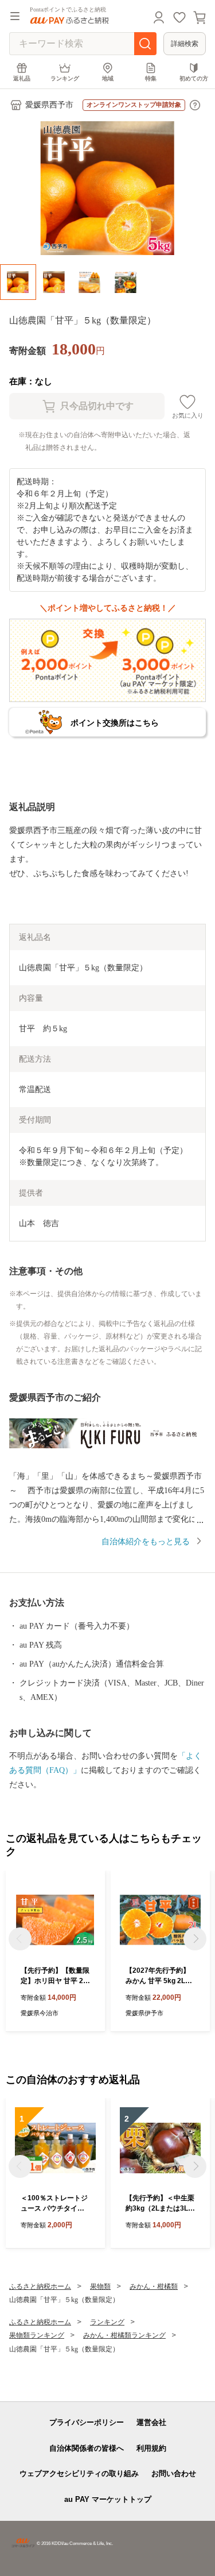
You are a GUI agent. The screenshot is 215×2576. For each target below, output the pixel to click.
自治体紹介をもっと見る (146, 1542)
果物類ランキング (37, 2335)
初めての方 (194, 78)
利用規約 (151, 2448)
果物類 (100, 2286)
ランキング (65, 78)
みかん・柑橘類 (154, 2286)
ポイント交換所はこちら (115, 723)
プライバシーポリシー (87, 2422)
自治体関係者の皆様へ (87, 2448)
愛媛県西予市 (49, 105)
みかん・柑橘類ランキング (124, 2335)
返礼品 (22, 78)
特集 (151, 78)
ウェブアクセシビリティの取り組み (79, 2473)
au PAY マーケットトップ (108, 2499)
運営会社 (151, 2422)
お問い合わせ (174, 2473)
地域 (108, 78)
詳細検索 (185, 44)
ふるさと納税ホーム (40, 2286)
